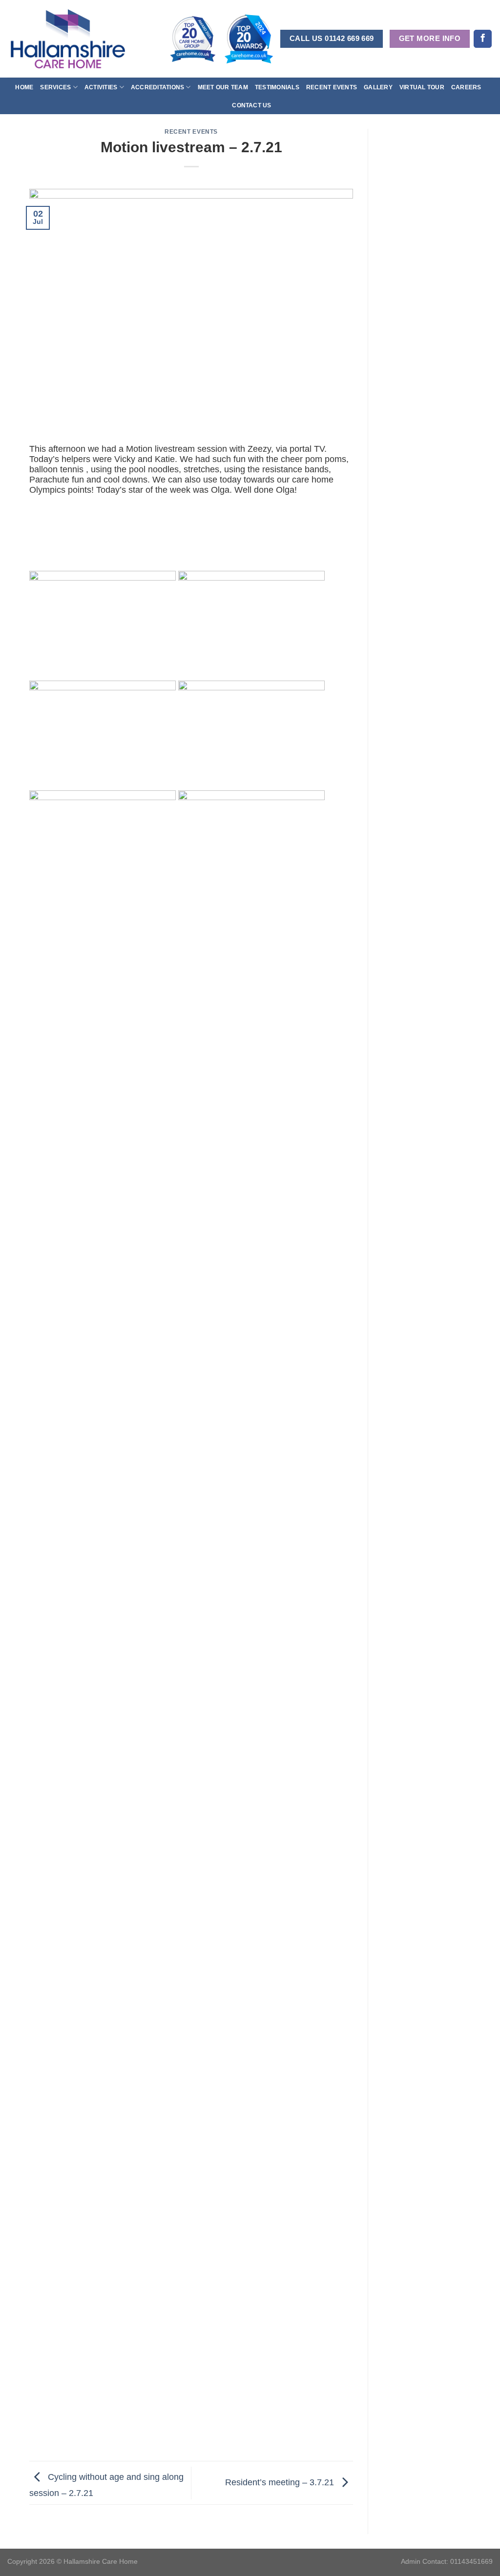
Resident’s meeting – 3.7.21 (281, 2482)
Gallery (378, 87)
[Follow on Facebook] (483, 39)
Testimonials (277, 87)
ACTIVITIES (101, 87)
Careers (466, 87)
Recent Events (332, 87)
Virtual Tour (422, 87)
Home (24, 87)
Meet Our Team (223, 87)
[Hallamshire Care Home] (68, 39)
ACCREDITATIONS (157, 87)
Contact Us (251, 105)
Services (55, 87)
